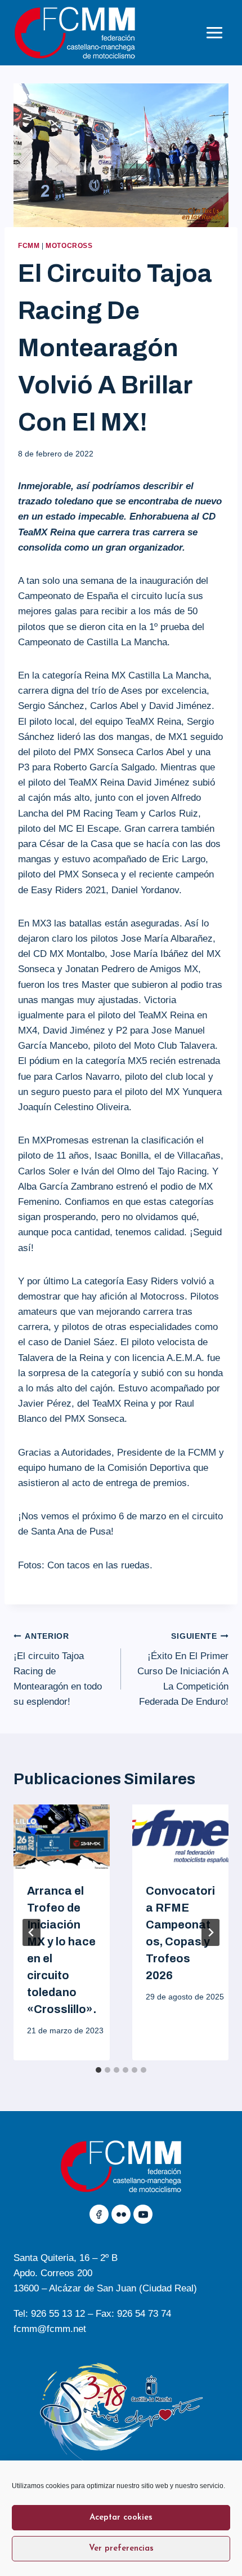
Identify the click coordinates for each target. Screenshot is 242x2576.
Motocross (69, 246)
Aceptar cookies (121, 2518)
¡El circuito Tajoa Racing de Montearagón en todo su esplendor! (58, 1670)
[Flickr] (121, 2214)
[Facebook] (99, 2214)
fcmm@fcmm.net (50, 2329)
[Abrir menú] (214, 32)
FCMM (29, 246)
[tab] (98, 2070)
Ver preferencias (121, 2549)
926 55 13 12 (58, 2314)
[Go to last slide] (32, 1932)
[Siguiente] (210, 1932)
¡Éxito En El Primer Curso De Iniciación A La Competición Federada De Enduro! (183, 1670)
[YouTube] (143, 2214)
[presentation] (62, 1837)
